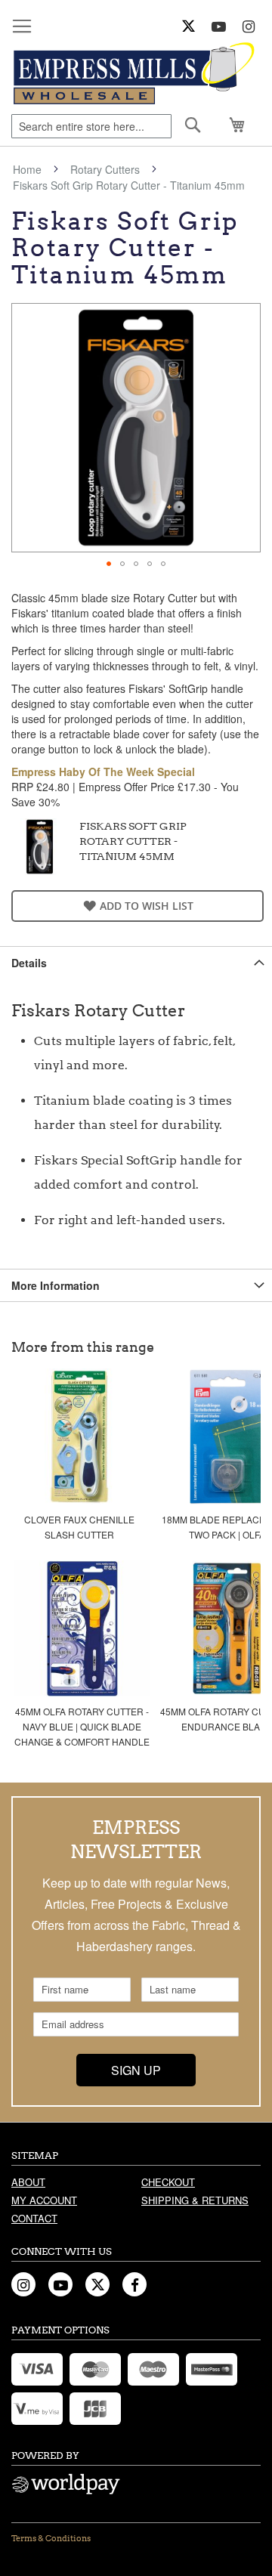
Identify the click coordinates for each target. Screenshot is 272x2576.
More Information (56, 1285)
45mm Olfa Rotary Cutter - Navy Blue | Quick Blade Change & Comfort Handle (82, 1726)
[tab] (136, 962)
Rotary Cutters (105, 169)
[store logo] (136, 74)
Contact (34, 2218)
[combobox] (91, 126)
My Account (44, 2200)
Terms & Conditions (51, 2538)
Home (27, 169)
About (28, 2182)
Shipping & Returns (195, 2200)
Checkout (168, 2182)
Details (29, 963)
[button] (109, 564)
